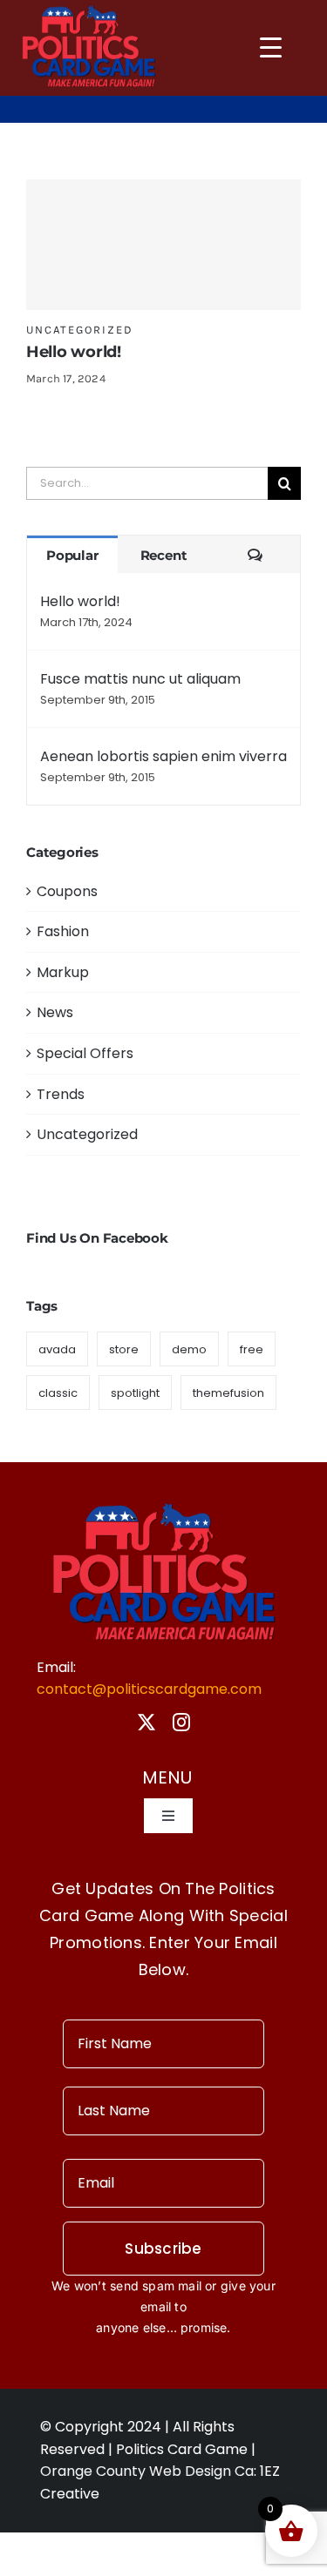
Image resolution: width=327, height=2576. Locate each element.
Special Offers (85, 1053)
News (55, 1012)
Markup (63, 972)
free (252, 1349)
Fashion (63, 931)
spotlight (135, 1393)
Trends (61, 1094)
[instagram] (181, 1723)
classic (58, 1393)
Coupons (67, 891)
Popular (72, 555)
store (124, 1349)
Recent (164, 555)
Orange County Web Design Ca (147, 2471)
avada (57, 1349)
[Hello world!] (163, 245)
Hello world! (74, 352)
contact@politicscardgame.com (149, 1689)
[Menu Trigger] (271, 47)
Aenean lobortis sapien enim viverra (163, 756)
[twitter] (146, 1723)
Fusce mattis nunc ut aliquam (140, 679)
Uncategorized (80, 330)
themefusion (228, 1393)
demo (189, 1349)
